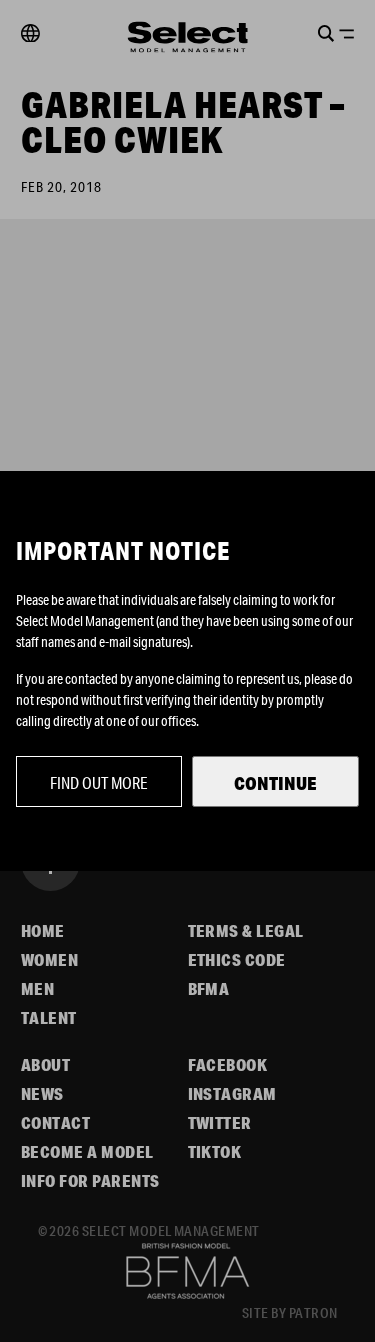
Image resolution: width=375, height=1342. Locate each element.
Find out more (99, 782)
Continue (275, 783)
